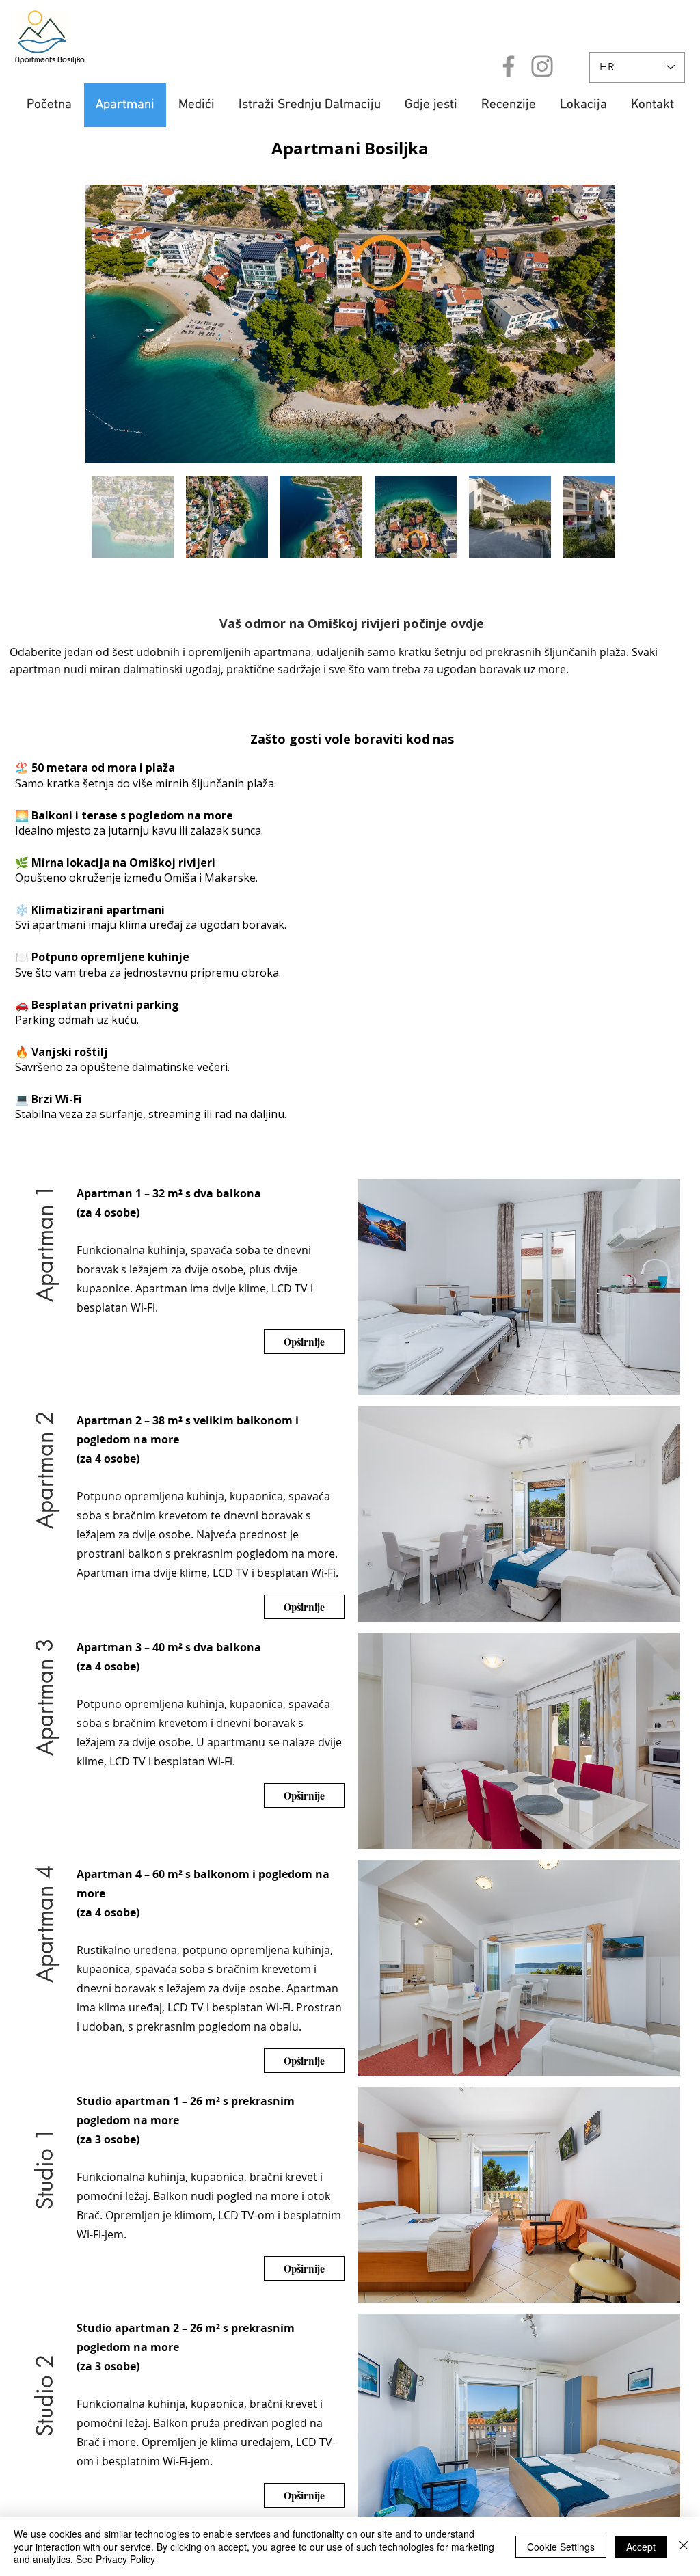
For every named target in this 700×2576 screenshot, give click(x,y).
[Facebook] (509, 66)
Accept (641, 2547)
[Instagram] (542, 66)
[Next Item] (591, 324)
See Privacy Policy (116, 2559)
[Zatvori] (684, 2546)
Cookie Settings (561, 2547)
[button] (45, 1261)
